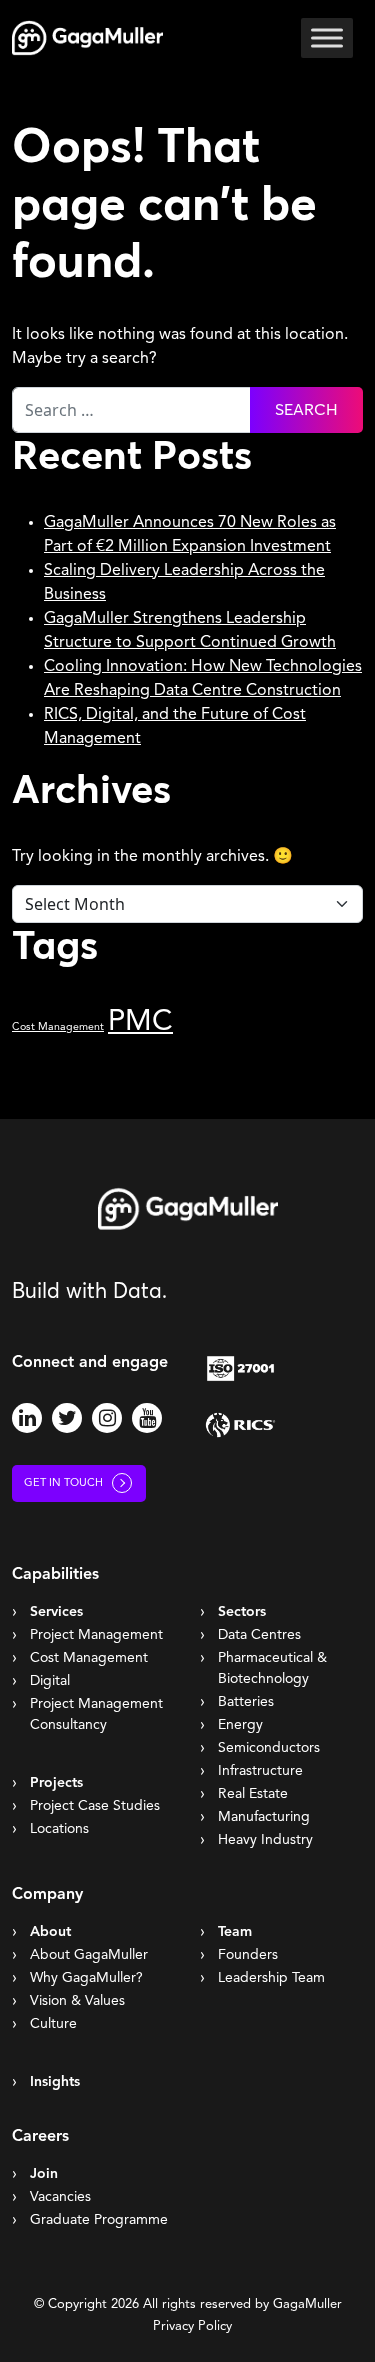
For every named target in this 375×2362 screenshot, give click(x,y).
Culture (53, 2024)
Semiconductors (269, 1748)
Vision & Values (77, 2001)
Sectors (242, 1612)
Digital (50, 1681)
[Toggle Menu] (327, 37)
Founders (248, 1955)
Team (235, 1932)
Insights (55, 2082)
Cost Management (58, 1027)
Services (56, 1612)
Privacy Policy (192, 2326)
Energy (240, 1725)
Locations (59, 1829)
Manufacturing (264, 1817)
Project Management (96, 1635)
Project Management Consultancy (96, 1714)
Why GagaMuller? (86, 1978)
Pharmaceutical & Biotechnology (272, 1668)
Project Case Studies (95, 1806)
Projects (56, 1783)
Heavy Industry (265, 1840)
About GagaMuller (89, 1955)
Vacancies (60, 2197)
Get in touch (63, 1483)
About (50, 1932)
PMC (140, 1022)
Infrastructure (260, 1771)
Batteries (246, 1702)
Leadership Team (271, 1978)
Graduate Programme (99, 2220)
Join (44, 2174)
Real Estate (253, 1794)
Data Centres (259, 1635)
